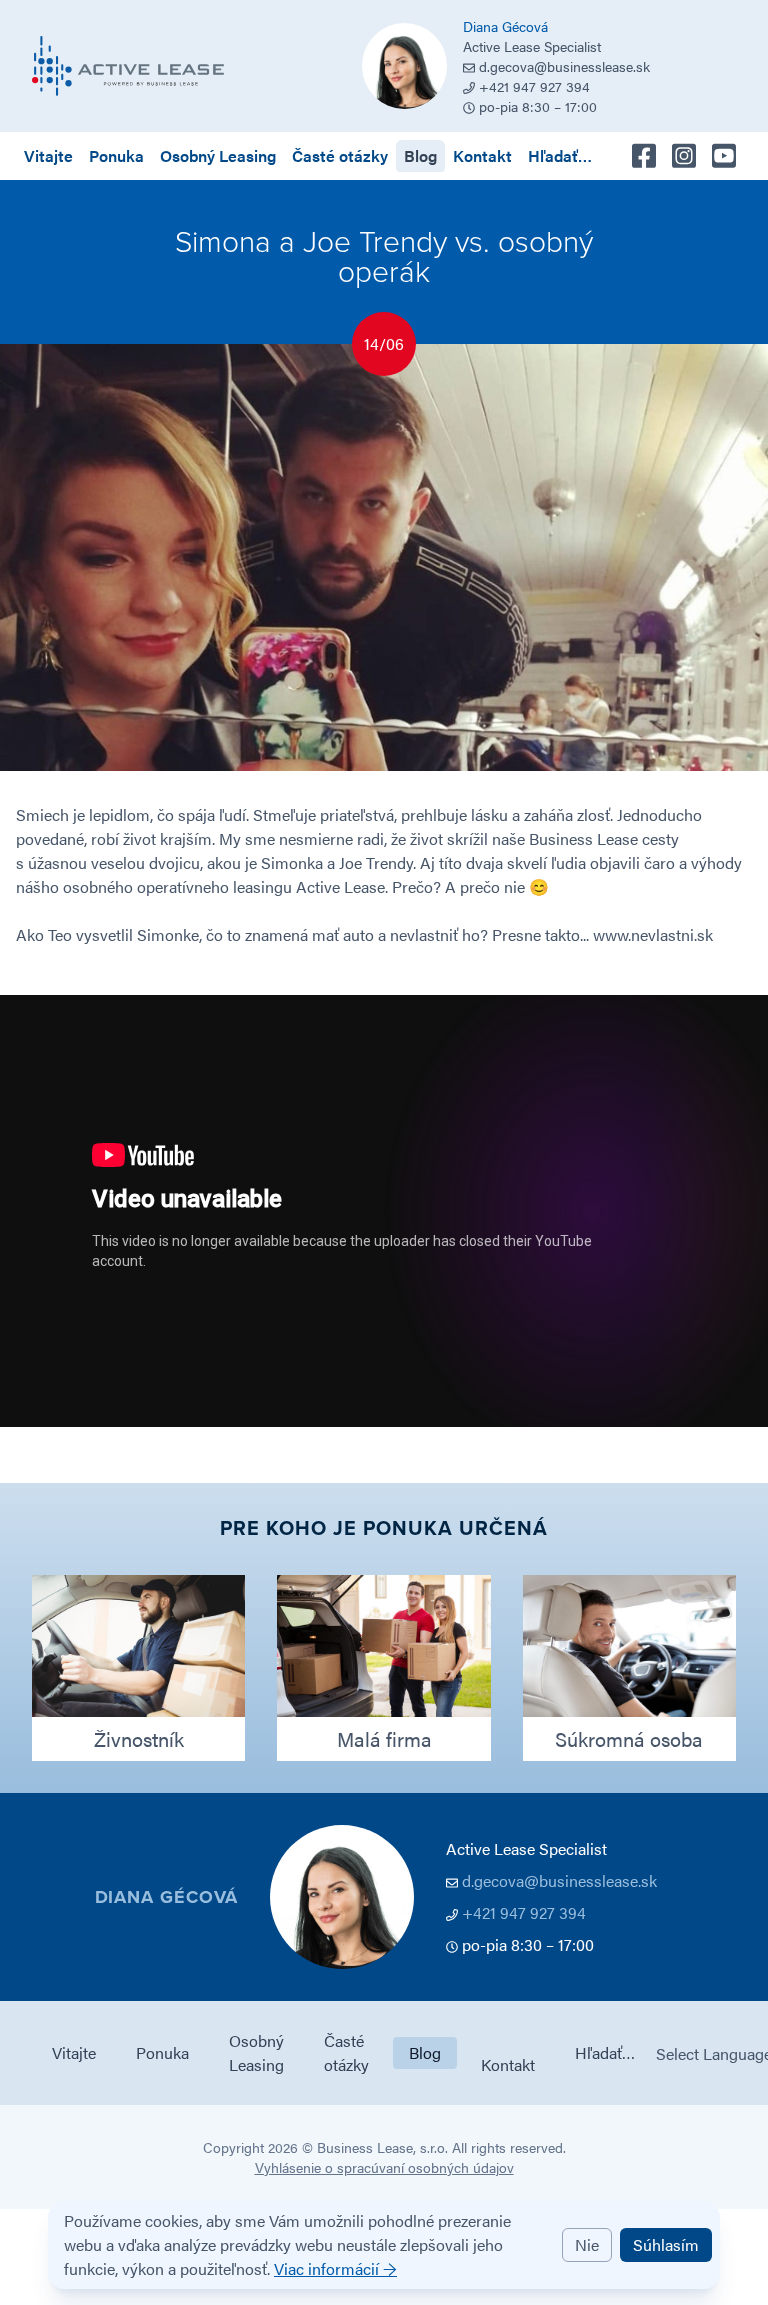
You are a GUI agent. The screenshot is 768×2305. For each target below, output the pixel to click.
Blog (420, 155)
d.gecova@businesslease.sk (564, 66)
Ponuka (116, 155)
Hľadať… (560, 155)
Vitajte (48, 155)
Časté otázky (340, 155)
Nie (587, 2244)
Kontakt (482, 155)
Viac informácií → (335, 2268)
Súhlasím (666, 2244)
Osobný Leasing (218, 155)
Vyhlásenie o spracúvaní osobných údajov (384, 2167)
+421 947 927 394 (524, 1912)
